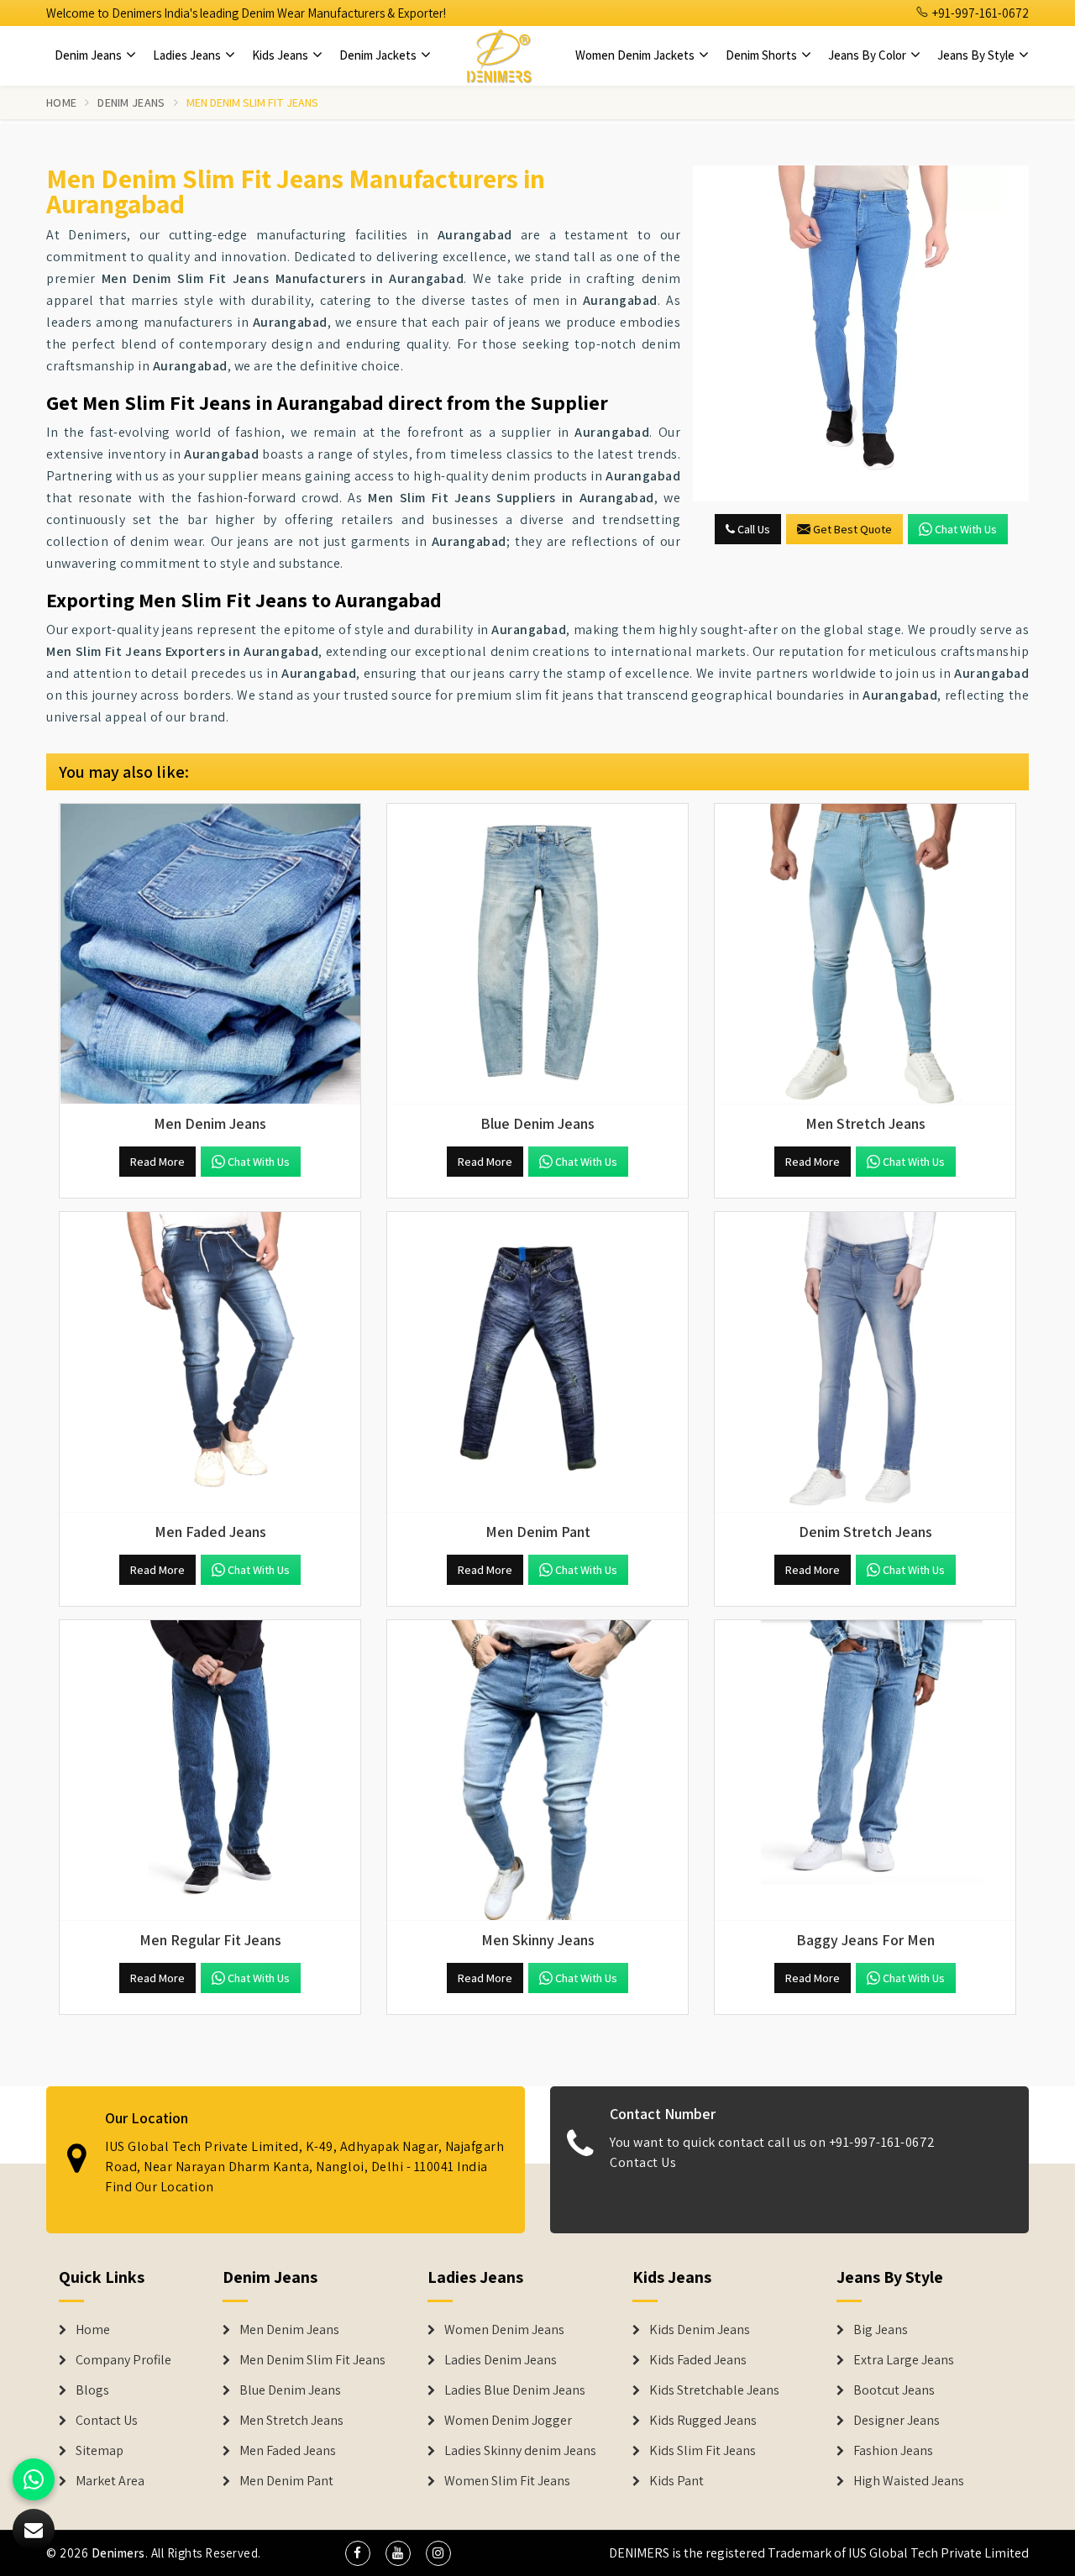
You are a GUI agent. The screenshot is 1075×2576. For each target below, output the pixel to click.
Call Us (752, 529)
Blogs (92, 2390)
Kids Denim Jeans (700, 2330)
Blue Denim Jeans (290, 2390)
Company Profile (123, 2360)
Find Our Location (160, 2187)
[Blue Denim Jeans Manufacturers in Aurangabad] (537, 954)
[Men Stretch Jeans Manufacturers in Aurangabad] (865, 954)
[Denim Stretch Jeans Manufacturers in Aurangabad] (865, 1362)
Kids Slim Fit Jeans (703, 2451)
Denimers (118, 2553)
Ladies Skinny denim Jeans (520, 2451)
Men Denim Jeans (289, 2330)
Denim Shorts (763, 55)
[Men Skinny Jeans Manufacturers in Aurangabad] (537, 1771)
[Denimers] (499, 55)
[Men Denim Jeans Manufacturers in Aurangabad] (210, 954)
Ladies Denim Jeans (501, 2360)
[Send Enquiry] (861, 333)
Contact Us (643, 2162)
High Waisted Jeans (909, 2481)
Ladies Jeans (188, 55)
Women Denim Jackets (636, 55)
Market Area (110, 2481)
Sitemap (100, 2451)
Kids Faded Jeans (698, 2360)
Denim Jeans (89, 55)
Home (61, 102)
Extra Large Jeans (904, 2360)
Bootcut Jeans (894, 2390)
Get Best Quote (852, 529)
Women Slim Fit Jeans (507, 2481)
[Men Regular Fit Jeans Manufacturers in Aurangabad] (210, 1771)
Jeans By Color (868, 55)
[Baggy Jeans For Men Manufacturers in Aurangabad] (865, 1771)
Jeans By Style (977, 55)
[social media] (358, 2553)
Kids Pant (676, 2481)
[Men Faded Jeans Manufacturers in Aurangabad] (210, 1362)
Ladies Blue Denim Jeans (515, 2390)
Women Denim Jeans (504, 2330)
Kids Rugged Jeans (703, 2421)
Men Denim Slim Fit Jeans (312, 2360)
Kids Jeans (281, 55)
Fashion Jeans (893, 2451)
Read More (157, 1162)
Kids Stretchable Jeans (714, 2390)
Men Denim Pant (286, 2481)
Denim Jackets (379, 55)
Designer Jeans (897, 2421)
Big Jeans (881, 2330)
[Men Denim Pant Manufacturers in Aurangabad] (537, 1362)
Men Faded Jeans (288, 2451)
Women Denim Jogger (508, 2421)
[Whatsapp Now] (34, 2479)
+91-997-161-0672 (979, 13)
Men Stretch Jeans (291, 2421)
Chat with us (966, 529)
